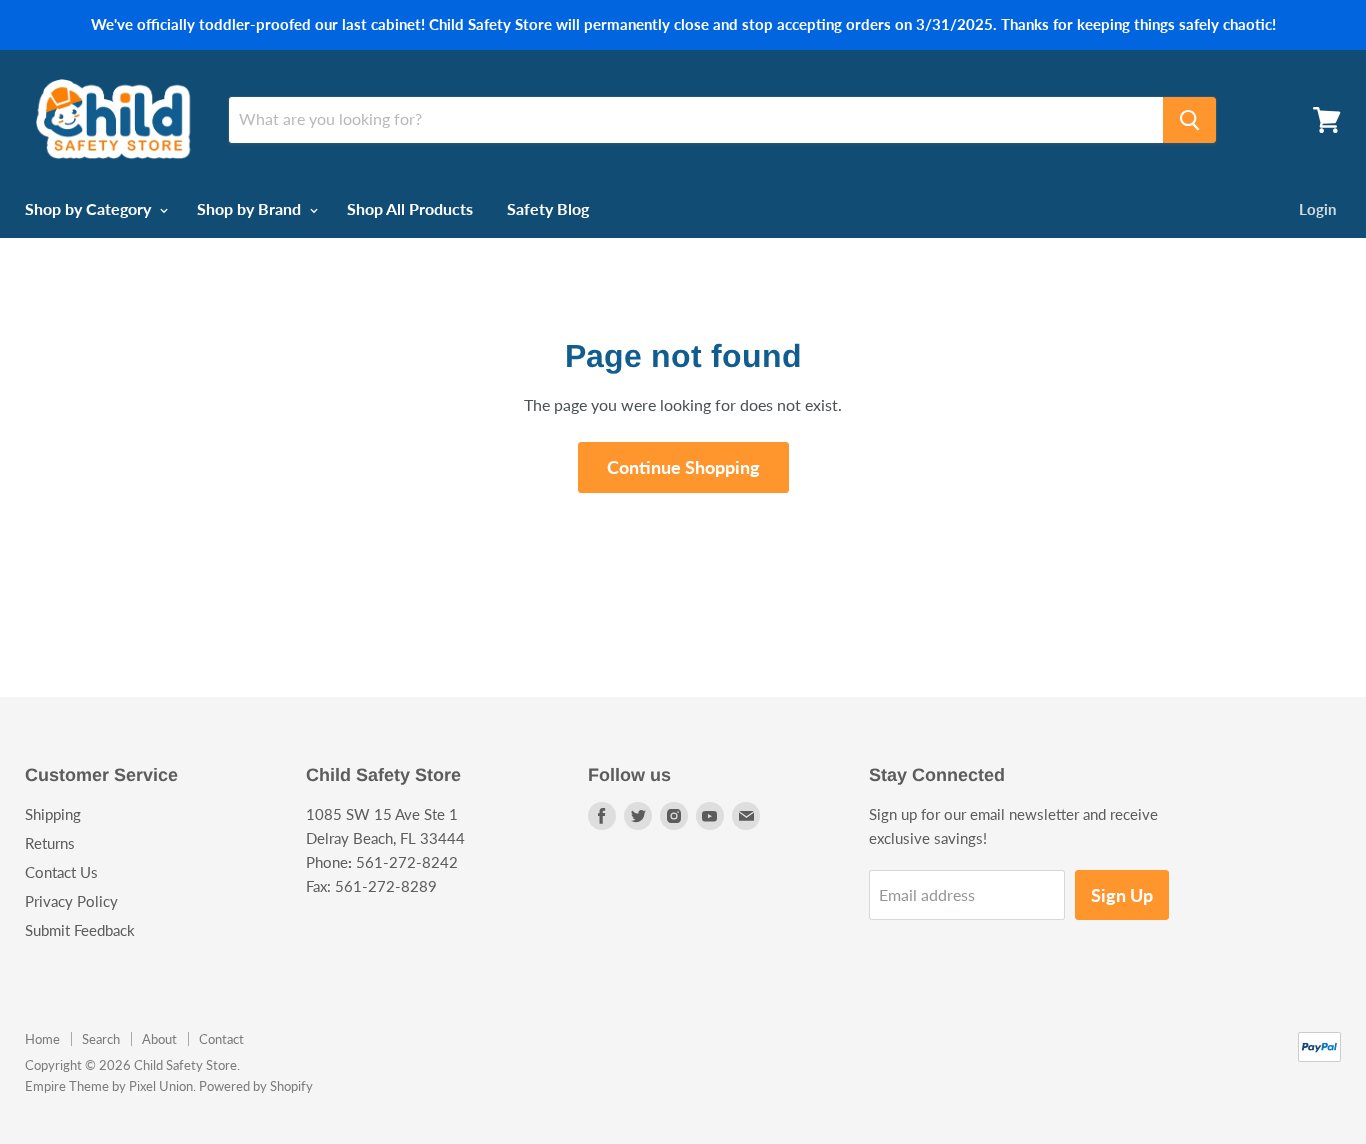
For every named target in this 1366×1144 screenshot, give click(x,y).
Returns (50, 843)
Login (1317, 209)
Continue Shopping (683, 467)
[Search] (1189, 120)
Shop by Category (90, 208)
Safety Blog (548, 208)
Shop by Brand (251, 208)
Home (42, 1039)
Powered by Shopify (256, 1086)
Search (101, 1039)
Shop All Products (410, 208)
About (159, 1039)
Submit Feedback (80, 930)
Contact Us (61, 872)
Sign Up (1122, 895)
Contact (221, 1039)
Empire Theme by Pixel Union (109, 1086)
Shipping (53, 814)
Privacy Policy (71, 901)
